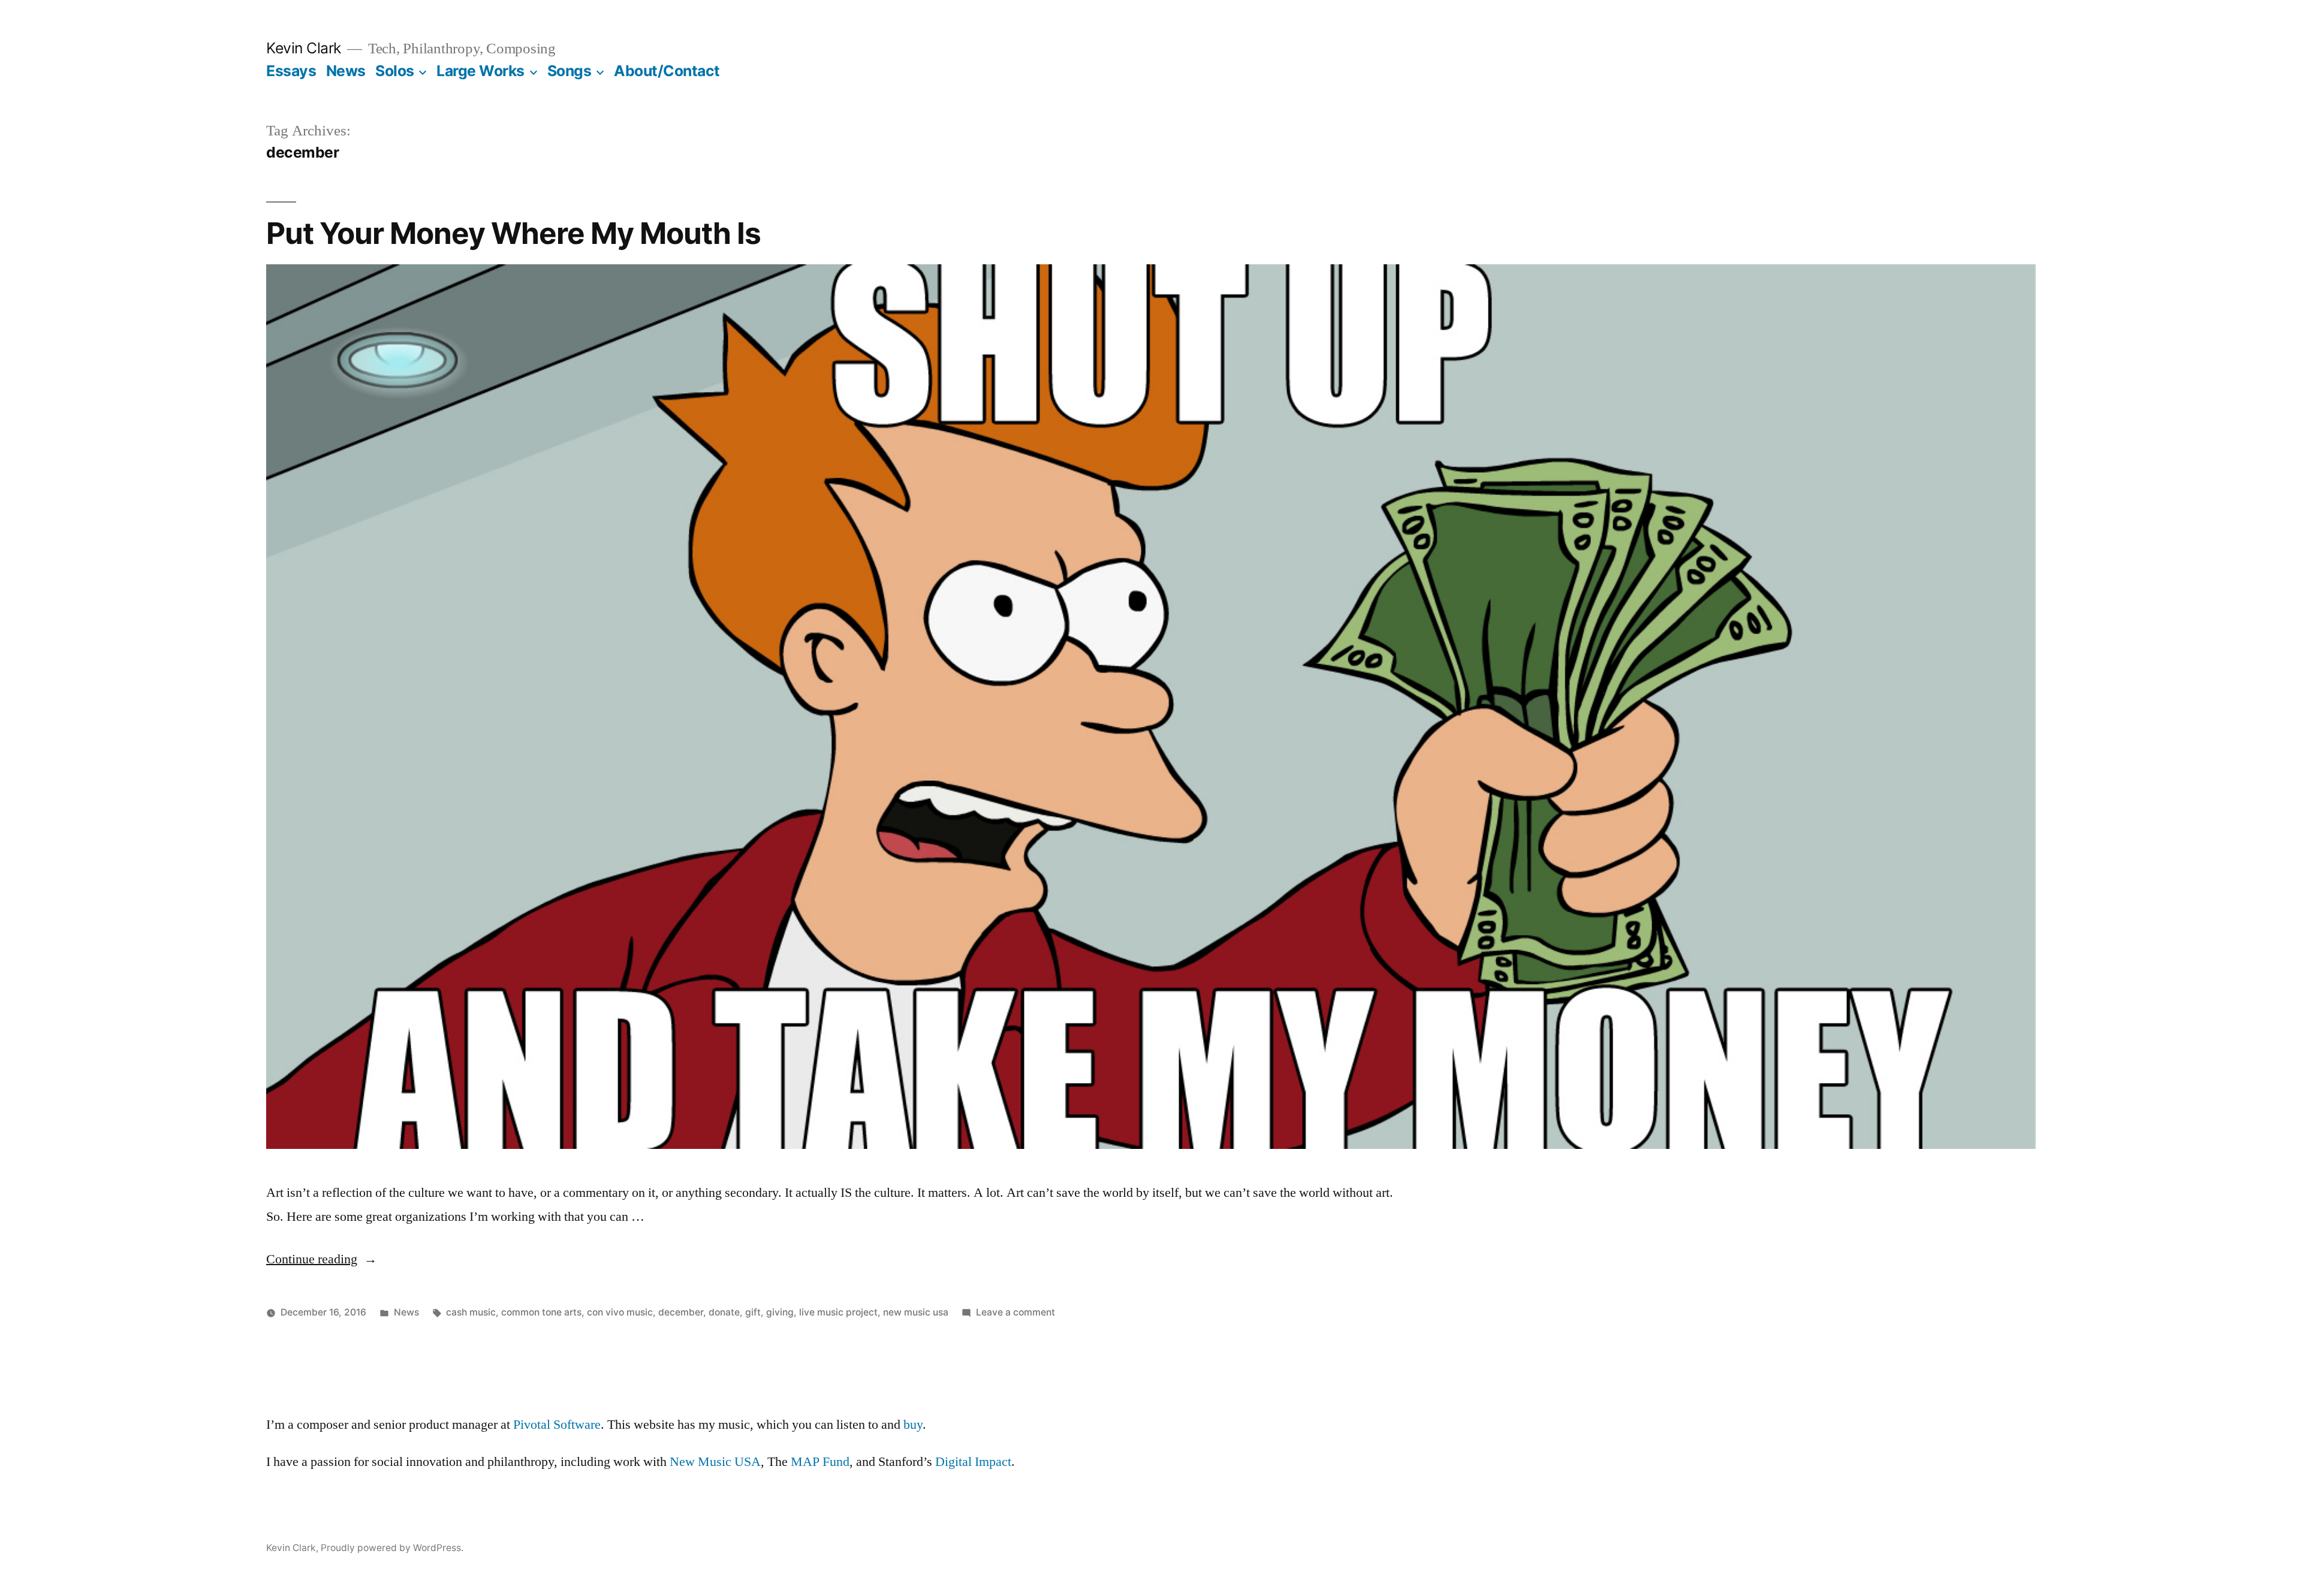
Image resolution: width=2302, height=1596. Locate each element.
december (681, 1312)
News (346, 71)
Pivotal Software (557, 1425)
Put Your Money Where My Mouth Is (513, 233)
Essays (291, 71)
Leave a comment (1016, 1312)
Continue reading (322, 1259)
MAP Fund (820, 1462)
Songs (570, 71)
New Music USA (715, 1462)
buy (913, 1425)
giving (780, 1312)
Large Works (480, 71)
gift (753, 1312)
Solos (395, 71)
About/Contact (667, 71)
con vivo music (620, 1312)
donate (724, 1312)
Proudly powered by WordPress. (392, 1548)
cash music (471, 1312)
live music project (838, 1312)
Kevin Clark (304, 48)
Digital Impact (973, 1462)
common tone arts (541, 1312)
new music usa (916, 1312)
